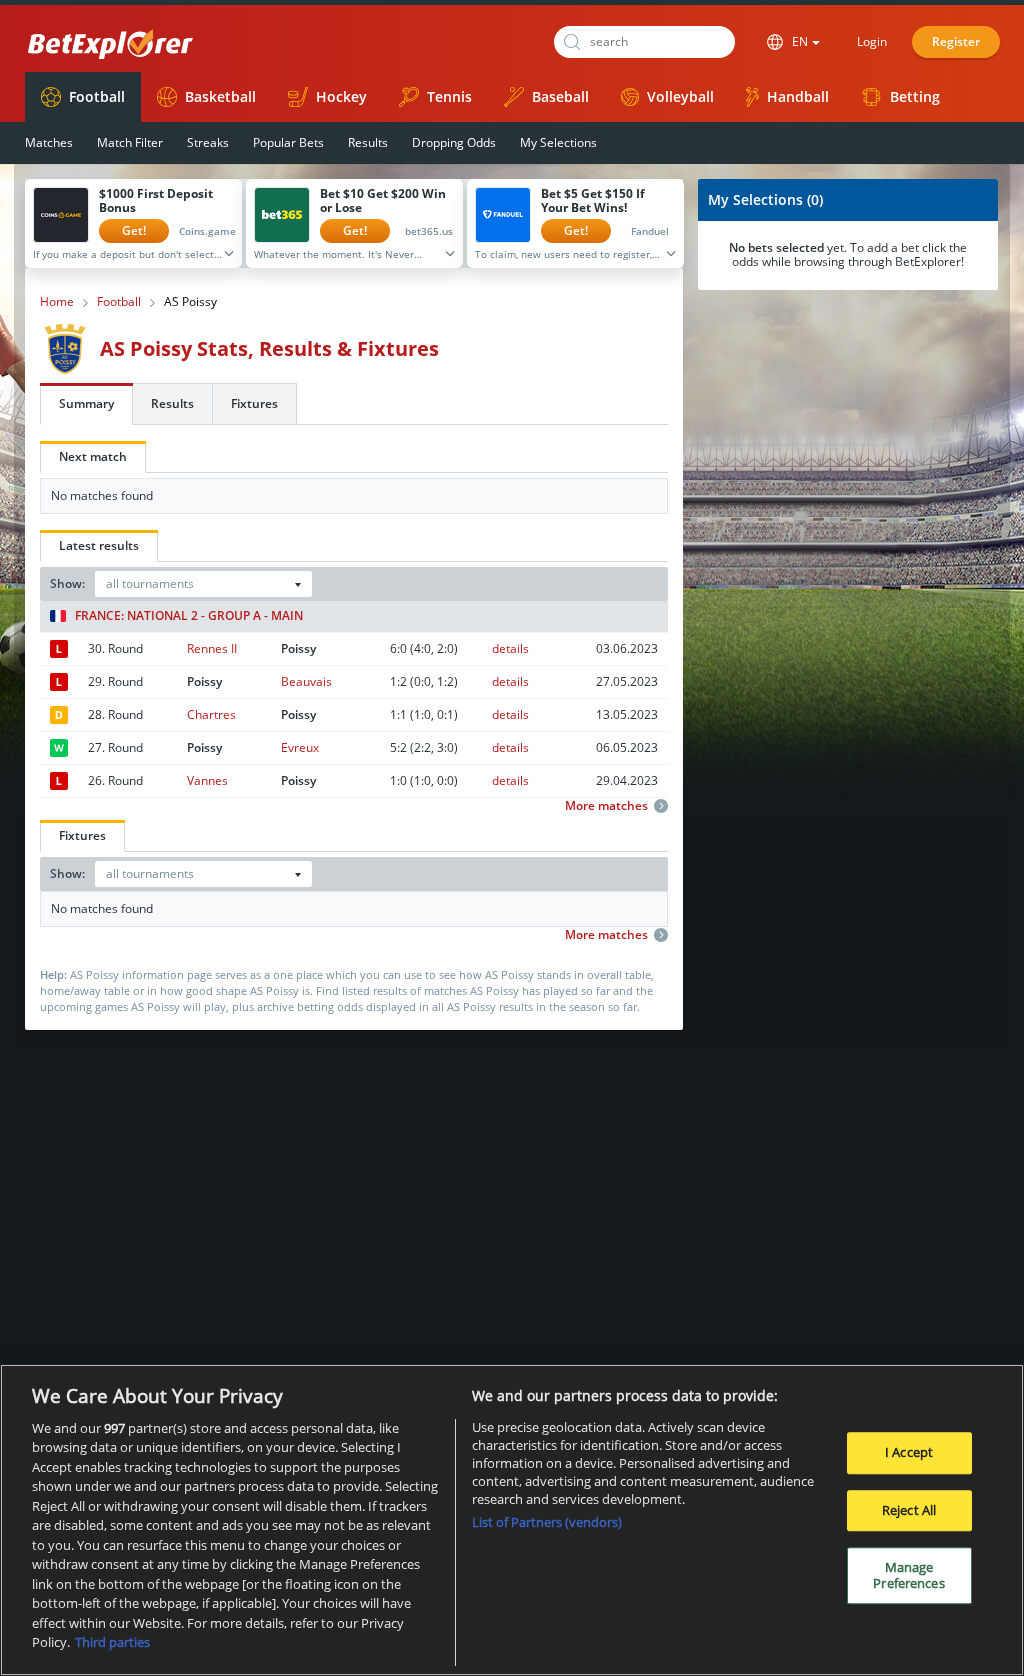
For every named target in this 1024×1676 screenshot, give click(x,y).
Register (956, 41)
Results (368, 142)
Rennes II (212, 648)
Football (97, 96)
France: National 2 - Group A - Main (189, 616)
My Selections (558, 142)
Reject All (909, 1510)
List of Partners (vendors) (547, 1522)
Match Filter (130, 142)
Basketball (220, 96)
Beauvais (306, 681)
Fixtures (254, 403)
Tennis (449, 96)
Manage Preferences (908, 1575)
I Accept (909, 1452)
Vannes (207, 780)
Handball (798, 96)
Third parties (112, 1642)
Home (57, 302)
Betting (915, 96)
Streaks (208, 142)
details (510, 648)
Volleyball (680, 96)
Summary (86, 403)
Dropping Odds (454, 142)
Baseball (560, 96)
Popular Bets (288, 142)
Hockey (341, 96)
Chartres (211, 714)
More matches (606, 806)
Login (872, 41)
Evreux (300, 747)
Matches (49, 142)
